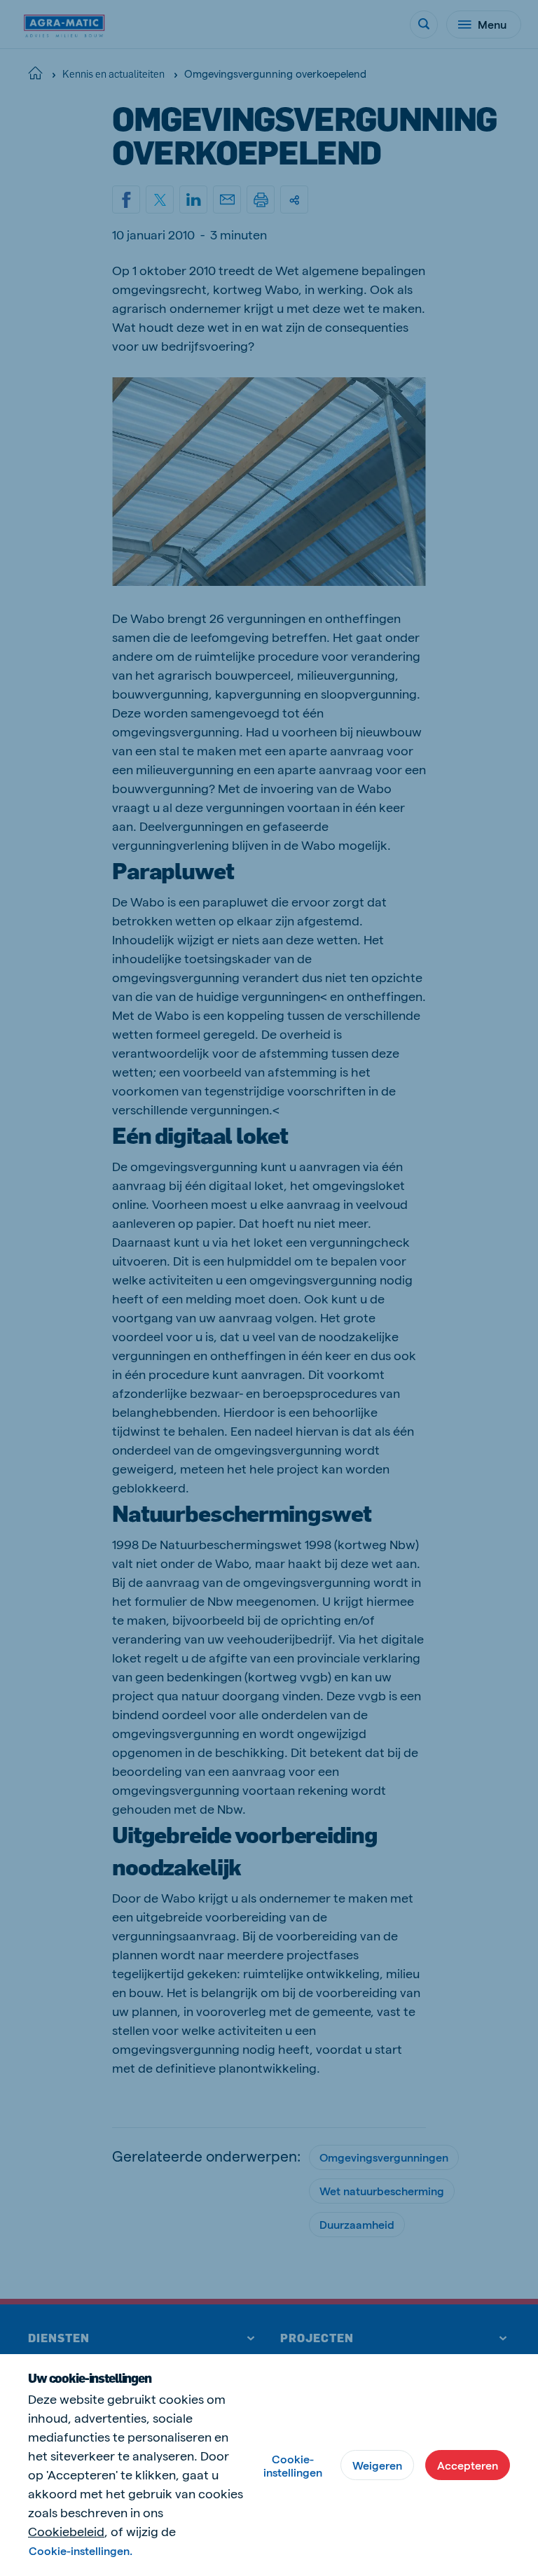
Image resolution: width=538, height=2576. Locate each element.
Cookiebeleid (66, 2531)
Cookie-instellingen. (81, 2550)
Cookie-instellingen (293, 2465)
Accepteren (468, 2465)
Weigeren (377, 2465)
